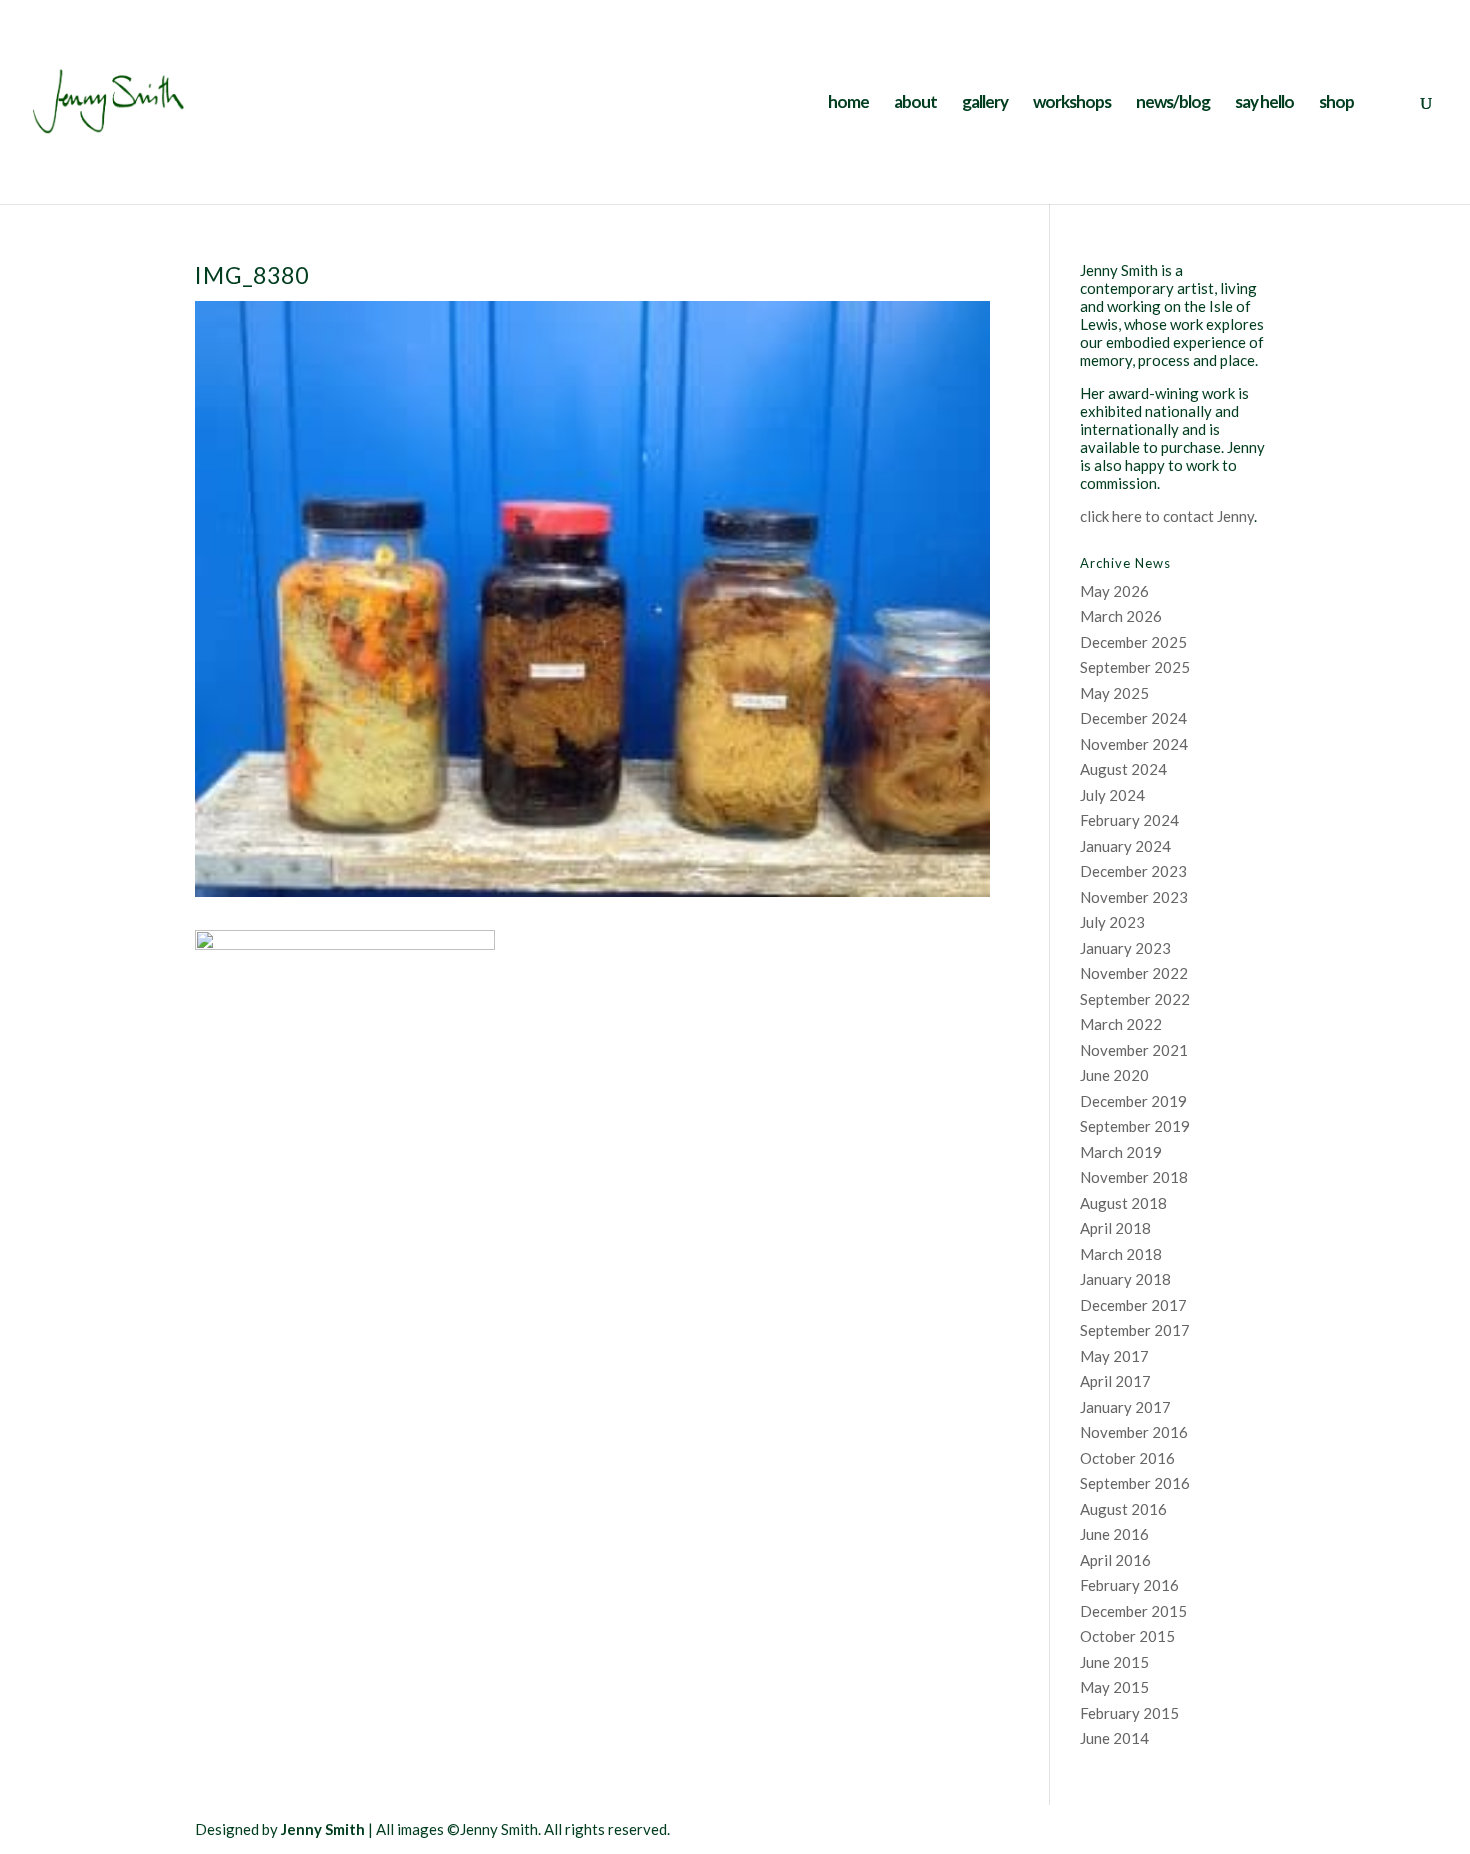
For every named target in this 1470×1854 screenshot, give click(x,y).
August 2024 (1123, 769)
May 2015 (1114, 1687)
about (915, 103)
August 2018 (1123, 1203)
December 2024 (1133, 718)
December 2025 (1133, 642)
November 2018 (1134, 1177)
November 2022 (1134, 973)
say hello (1264, 103)
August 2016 (1123, 1509)
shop (1336, 103)
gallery (985, 103)
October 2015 (1127, 1636)
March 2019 (1121, 1152)
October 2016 (1127, 1458)
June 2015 (1114, 1662)
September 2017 (1135, 1330)
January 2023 (1125, 948)
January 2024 (1125, 846)
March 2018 (1121, 1254)
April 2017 (1115, 1381)
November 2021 (1134, 1050)
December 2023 (1133, 871)
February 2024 (1129, 820)
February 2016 (1129, 1585)
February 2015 (1129, 1713)
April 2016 (1115, 1560)
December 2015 (1133, 1611)
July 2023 (1112, 922)
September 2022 (1135, 999)
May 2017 (1114, 1356)
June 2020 (1114, 1075)
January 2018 (1125, 1279)
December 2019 (1133, 1101)
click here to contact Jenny (1167, 516)
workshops (1072, 103)
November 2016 (1134, 1432)
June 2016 (1114, 1534)
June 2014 (1114, 1738)
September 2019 (1135, 1126)
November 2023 (1134, 897)
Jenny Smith (323, 1829)
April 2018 (1115, 1228)
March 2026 (1121, 616)
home (848, 103)
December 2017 (1133, 1305)
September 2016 (1135, 1483)
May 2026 (1114, 591)
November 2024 (1134, 744)
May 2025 (1114, 693)
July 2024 (1112, 795)
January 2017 (1125, 1407)
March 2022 (1121, 1024)
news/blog (1173, 103)
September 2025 (1135, 667)
